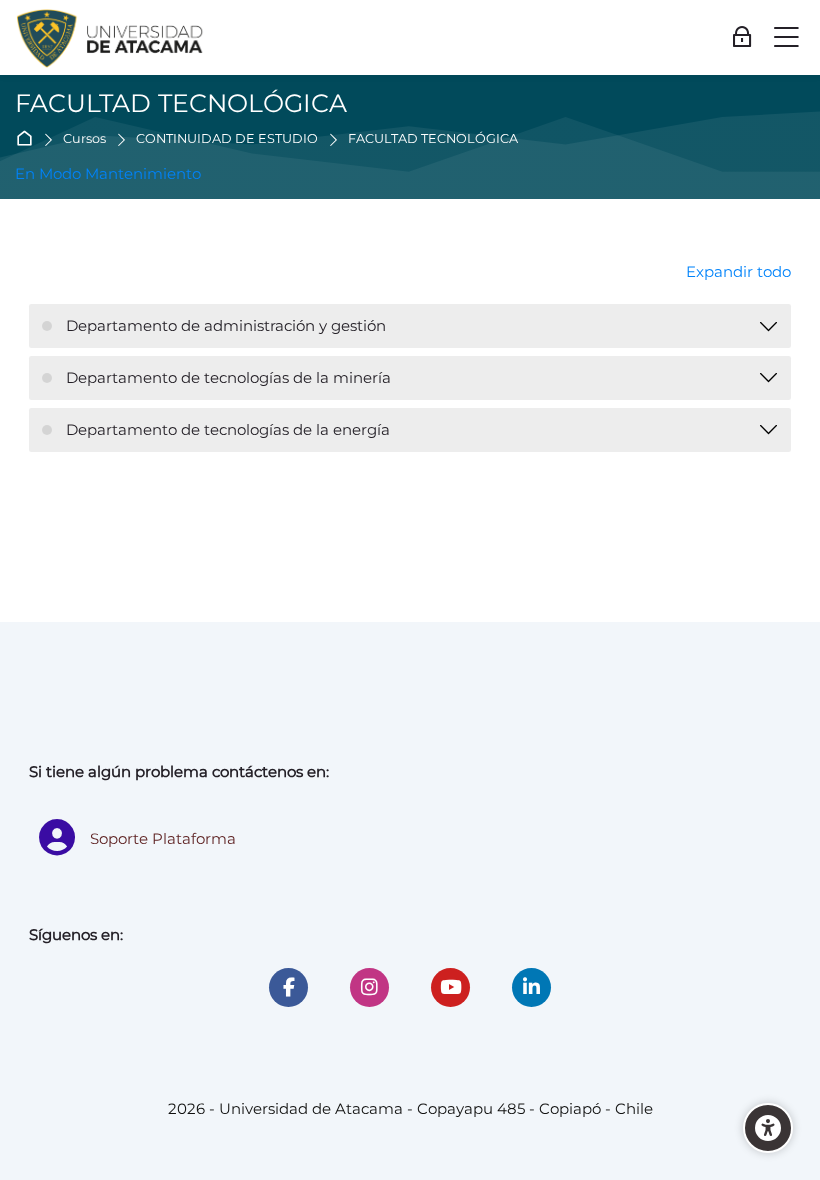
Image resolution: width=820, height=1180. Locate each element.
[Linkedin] (531, 987)
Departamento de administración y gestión (226, 325)
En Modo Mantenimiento (108, 173)
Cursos (84, 139)
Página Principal (28, 139)
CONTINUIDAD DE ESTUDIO (227, 139)
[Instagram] (369, 987)
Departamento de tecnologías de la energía (228, 429)
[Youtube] (450, 987)
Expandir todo (738, 271)
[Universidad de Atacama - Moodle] (111, 38)
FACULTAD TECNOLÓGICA (433, 139)
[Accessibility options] (768, 1128)
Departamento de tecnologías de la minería (228, 377)
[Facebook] (288, 987)
